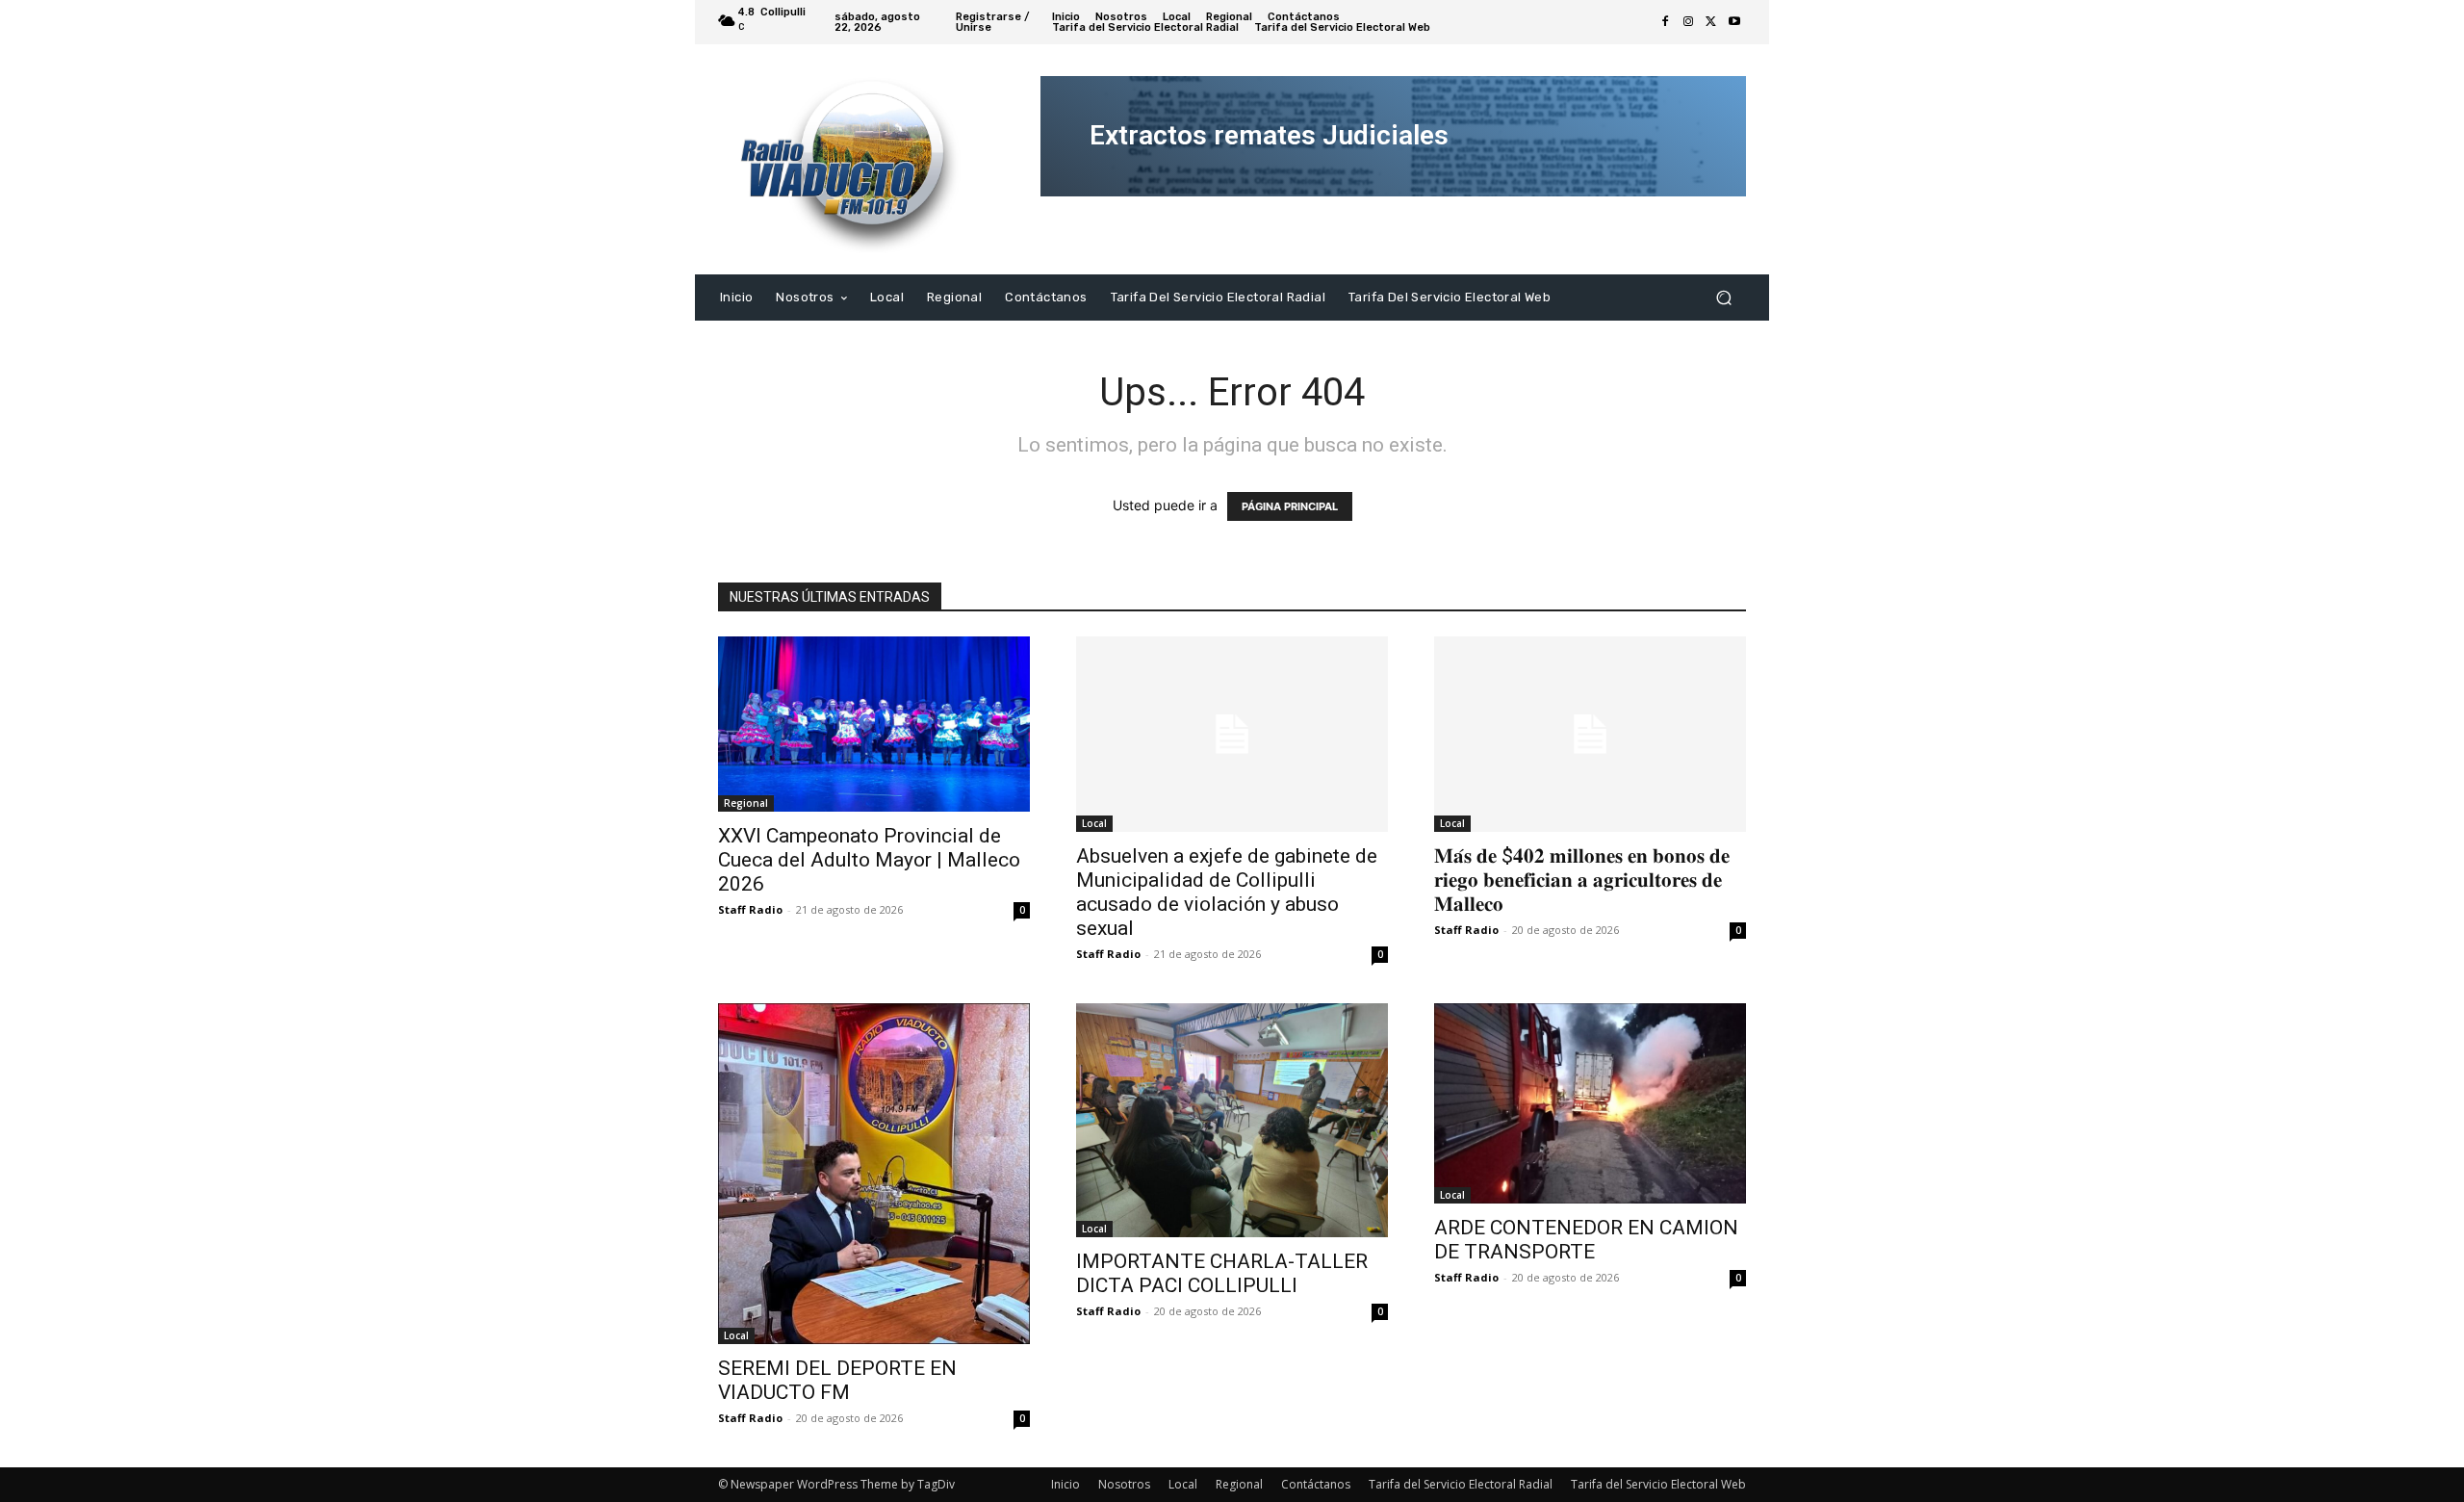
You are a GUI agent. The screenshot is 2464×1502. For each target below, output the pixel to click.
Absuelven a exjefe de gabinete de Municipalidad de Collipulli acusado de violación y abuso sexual (1227, 892)
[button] (1723, 297)
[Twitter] (1711, 22)
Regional (746, 803)
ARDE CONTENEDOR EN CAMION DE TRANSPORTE (1586, 1240)
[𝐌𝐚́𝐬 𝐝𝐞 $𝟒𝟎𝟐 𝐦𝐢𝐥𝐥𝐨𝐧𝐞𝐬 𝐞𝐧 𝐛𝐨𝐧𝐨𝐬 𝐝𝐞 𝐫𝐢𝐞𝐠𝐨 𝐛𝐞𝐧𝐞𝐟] (1590, 734)
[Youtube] (1734, 22)
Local (1094, 823)
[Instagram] (1688, 22)
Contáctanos (1316, 1484)
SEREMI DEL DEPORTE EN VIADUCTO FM (837, 1380)
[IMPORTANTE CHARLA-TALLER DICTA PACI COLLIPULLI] (1232, 1120)
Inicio (1065, 1484)
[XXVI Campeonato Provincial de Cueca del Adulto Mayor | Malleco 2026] (874, 724)
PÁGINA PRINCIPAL (1290, 506)
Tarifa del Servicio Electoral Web (1658, 1484)
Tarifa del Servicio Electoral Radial (1461, 1484)
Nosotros (1124, 1484)
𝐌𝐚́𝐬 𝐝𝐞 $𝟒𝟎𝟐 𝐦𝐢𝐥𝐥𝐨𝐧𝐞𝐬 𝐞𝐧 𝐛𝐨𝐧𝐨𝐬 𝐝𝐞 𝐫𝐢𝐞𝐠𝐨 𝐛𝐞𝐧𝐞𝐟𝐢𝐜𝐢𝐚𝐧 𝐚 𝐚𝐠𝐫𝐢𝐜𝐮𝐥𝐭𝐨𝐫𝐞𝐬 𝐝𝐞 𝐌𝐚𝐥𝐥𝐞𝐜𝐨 (1582, 880)
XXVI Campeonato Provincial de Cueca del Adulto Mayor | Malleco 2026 (869, 860)
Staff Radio (750, 909)
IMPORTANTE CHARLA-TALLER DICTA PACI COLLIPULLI (1222, 1273)
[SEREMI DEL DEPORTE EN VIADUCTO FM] (874, 1174)
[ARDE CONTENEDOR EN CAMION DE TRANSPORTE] (1590, 1103)
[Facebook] (1665, 22)
